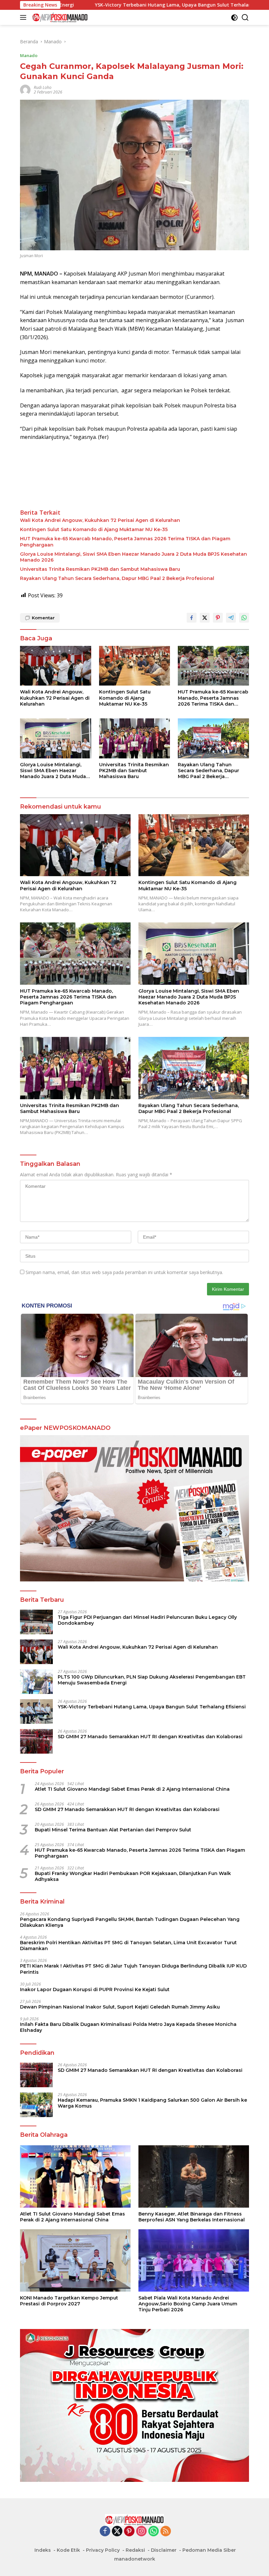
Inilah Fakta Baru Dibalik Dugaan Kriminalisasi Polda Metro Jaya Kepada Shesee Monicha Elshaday (128, 2027)
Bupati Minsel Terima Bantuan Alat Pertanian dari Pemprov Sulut (113, 1830)
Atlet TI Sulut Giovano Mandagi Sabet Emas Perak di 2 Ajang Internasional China (132, 1789)
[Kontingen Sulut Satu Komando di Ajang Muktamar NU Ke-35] (135, 666)
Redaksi (135, 2550)
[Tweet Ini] (205, 618)
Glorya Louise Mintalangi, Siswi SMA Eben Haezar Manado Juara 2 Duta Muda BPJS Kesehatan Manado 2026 (134, 557)
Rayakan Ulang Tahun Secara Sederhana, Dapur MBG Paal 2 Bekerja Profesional (117, 578)
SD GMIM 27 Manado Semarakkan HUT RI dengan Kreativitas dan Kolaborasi (150, 1737)
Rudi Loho (43, 87)
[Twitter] (117, 2532)
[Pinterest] (129, 2532)
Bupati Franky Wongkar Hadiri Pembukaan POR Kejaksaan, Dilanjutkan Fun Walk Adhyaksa (133, 1876)
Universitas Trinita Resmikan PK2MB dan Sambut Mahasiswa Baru (100, 569)
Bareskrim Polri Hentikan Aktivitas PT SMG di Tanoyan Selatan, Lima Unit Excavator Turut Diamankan (128, 1946)
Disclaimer (164, 2550)
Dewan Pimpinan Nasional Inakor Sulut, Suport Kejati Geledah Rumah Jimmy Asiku (120, 2007)
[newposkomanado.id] (59, 17)
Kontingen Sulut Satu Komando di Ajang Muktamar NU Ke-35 (94, 529)
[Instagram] (141, 2532)
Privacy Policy (103, 2550)
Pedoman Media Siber (209, 2550)
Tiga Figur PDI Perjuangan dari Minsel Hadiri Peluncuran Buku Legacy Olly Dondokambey (147, 1620)
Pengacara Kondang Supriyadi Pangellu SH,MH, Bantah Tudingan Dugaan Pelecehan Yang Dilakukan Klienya (130, 1922)
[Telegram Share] (231, 618)
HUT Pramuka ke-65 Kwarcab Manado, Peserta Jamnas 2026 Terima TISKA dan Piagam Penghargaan (125, 542)
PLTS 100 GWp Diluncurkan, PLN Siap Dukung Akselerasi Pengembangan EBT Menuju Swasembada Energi (152, 1680)
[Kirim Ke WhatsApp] (244, 618)
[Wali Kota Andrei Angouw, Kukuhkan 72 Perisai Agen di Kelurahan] (56, 666)
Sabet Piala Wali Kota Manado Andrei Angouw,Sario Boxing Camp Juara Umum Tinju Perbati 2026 (188, 2304)
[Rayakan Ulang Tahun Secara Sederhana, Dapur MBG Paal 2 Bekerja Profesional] (213, 738)
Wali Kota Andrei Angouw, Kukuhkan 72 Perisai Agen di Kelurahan (100, 520)
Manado (29, 55)
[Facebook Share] (192, 618)
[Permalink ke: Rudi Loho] (25, 89)
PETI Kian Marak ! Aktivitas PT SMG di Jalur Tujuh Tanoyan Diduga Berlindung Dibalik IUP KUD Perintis (133, 1969)
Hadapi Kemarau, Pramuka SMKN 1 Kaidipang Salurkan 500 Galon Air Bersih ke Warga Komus (152, 2103)
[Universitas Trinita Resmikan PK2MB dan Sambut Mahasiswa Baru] (135, 738)
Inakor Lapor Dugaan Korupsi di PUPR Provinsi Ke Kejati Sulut (95, 1989)
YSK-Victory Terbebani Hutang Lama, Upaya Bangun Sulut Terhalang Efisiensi (101, 5)
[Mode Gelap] (234, 18)
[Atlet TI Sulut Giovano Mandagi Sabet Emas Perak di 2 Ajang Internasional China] (75, 2176)
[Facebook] (105, 2532)
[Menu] (24, 17)
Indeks (43, 2550)
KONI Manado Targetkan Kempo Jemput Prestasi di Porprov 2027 (69, 2301)
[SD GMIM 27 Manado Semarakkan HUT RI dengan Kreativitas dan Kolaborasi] (36, 1741)
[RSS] (166, 2532)
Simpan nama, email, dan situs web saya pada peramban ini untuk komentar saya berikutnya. (124, 1272)
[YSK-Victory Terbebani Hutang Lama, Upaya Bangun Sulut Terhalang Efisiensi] (36, 1711)
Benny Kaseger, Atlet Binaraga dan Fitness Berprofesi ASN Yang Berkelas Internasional (192, 2217)
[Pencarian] (245, 18)
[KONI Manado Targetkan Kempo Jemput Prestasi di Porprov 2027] (75, 2260)
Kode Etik (68, 2550)
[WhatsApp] (154, 2532)
